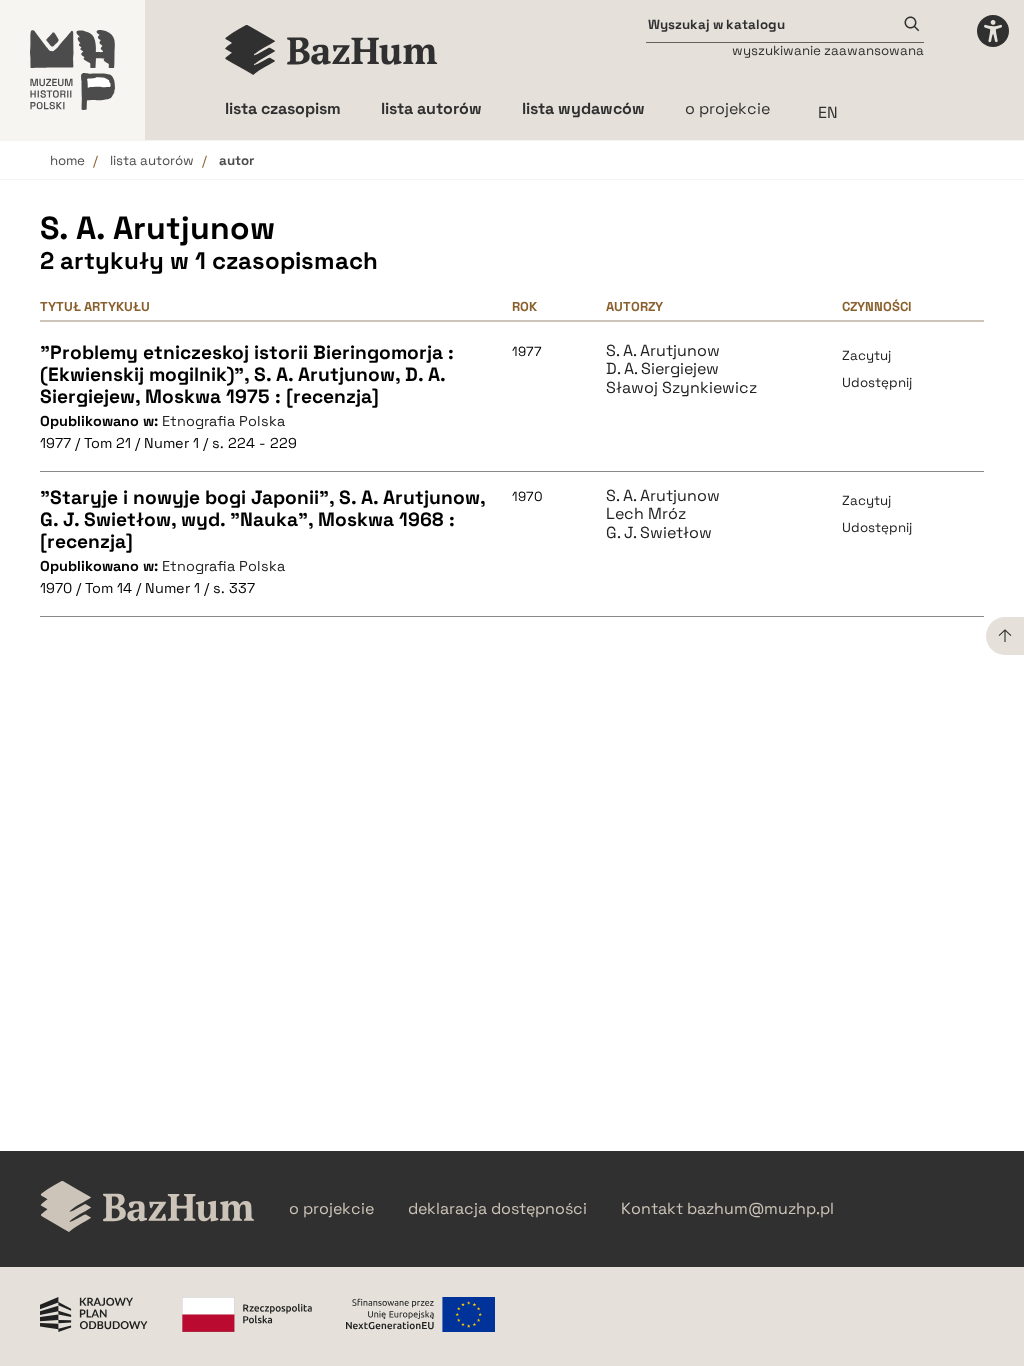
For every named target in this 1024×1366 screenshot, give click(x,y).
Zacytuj (866, 355)
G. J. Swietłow (659, 533)
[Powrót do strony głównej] (147, 1208)
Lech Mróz (646, 514)
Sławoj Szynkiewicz (681, 388)
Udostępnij (877, 382)
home (67, 160)
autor (236, 160)
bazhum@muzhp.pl (760, 1209)
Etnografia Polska (223, 421)
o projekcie (727, 108)
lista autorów (152, 160)
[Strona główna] (331, 50)
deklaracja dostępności (497, 1209)
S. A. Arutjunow (663, 351)
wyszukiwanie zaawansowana (828, 50)
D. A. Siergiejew (662, 369)
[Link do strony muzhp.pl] (72, 70)
